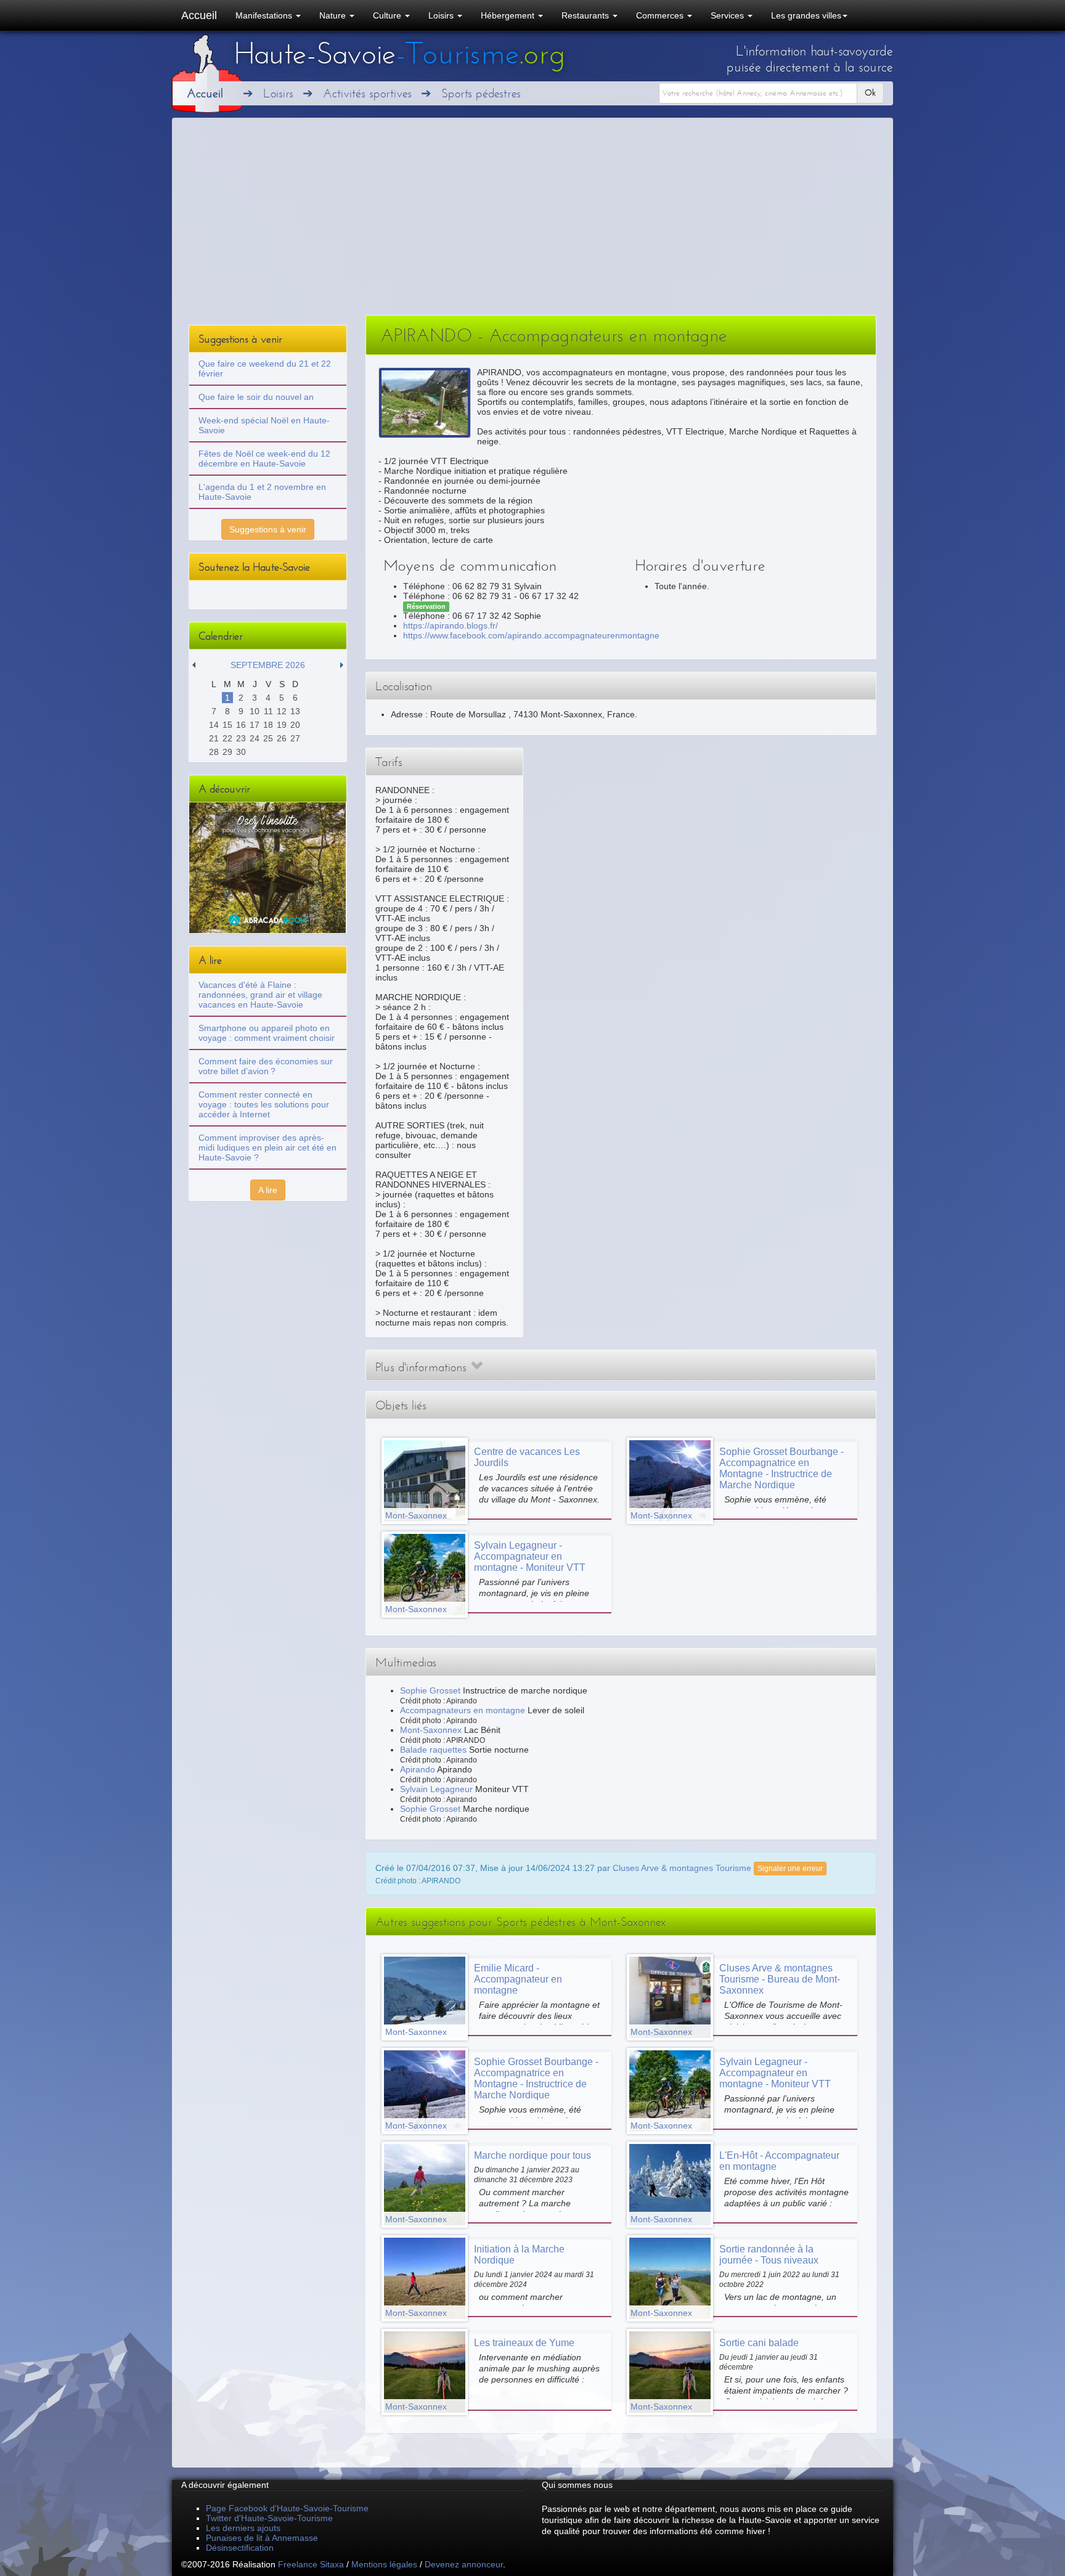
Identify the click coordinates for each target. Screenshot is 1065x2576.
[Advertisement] (532, 222)
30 (241, 752)
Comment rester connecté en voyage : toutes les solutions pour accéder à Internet (264, 1104)
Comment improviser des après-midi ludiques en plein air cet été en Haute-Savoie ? (267, 1147)
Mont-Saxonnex (431, 1730)
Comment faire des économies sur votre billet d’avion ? (266, 1066)
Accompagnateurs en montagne (463, 1710)
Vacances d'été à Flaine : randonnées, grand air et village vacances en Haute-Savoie (260, 995)
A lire (268, 1190)
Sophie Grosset (430, 1690)
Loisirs (442, 15)
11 (268, 711)
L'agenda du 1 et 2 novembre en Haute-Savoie (262, 492)
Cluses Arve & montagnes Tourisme (682, 1867)
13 (295, 711)
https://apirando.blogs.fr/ (451, 626)
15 (227, 725)
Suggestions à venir (268, 529)
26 (282, 738)
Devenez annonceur (464, 2564)
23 (241, 738)
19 (282, 725)
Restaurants (586, 15)
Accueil (199, 15)
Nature (334, 15)
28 (214, 752)
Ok (870, 93)
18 (268, 725)
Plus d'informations (423, 1367)
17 (255, 725)
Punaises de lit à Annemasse (262, 2538)
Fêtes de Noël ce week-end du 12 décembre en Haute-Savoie (264, 459)
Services (728, 15)
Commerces (661, 15)
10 (255, 711)
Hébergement (509, 15)
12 (282, 711)
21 (214, 738)
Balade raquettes (433, 1750)
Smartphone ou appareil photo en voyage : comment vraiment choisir (267, 1033)
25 (268, 738)
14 (214, 725)
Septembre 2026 (268, 665)
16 (241, 725)
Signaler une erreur (790, 1869)
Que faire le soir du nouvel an (256, 397)
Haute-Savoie (399, 54)
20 (295, 725)
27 (295, 738)
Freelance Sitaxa (311, 2564)
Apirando (418, 1769)
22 (227, 738)
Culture (388, 15)
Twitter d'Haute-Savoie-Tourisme (269, 2518)
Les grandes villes (806, 15)
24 (255, 738)
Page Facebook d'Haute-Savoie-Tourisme (287, 2508)
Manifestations (265, 15)
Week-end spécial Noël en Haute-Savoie (264, 425)
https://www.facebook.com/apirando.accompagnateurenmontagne (531, 635)
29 (227, 752)
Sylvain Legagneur (436, 1789)
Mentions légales (384, 2564)
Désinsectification (240, 2548)
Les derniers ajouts (243, 2528)
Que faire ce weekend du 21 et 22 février (265, 369)
